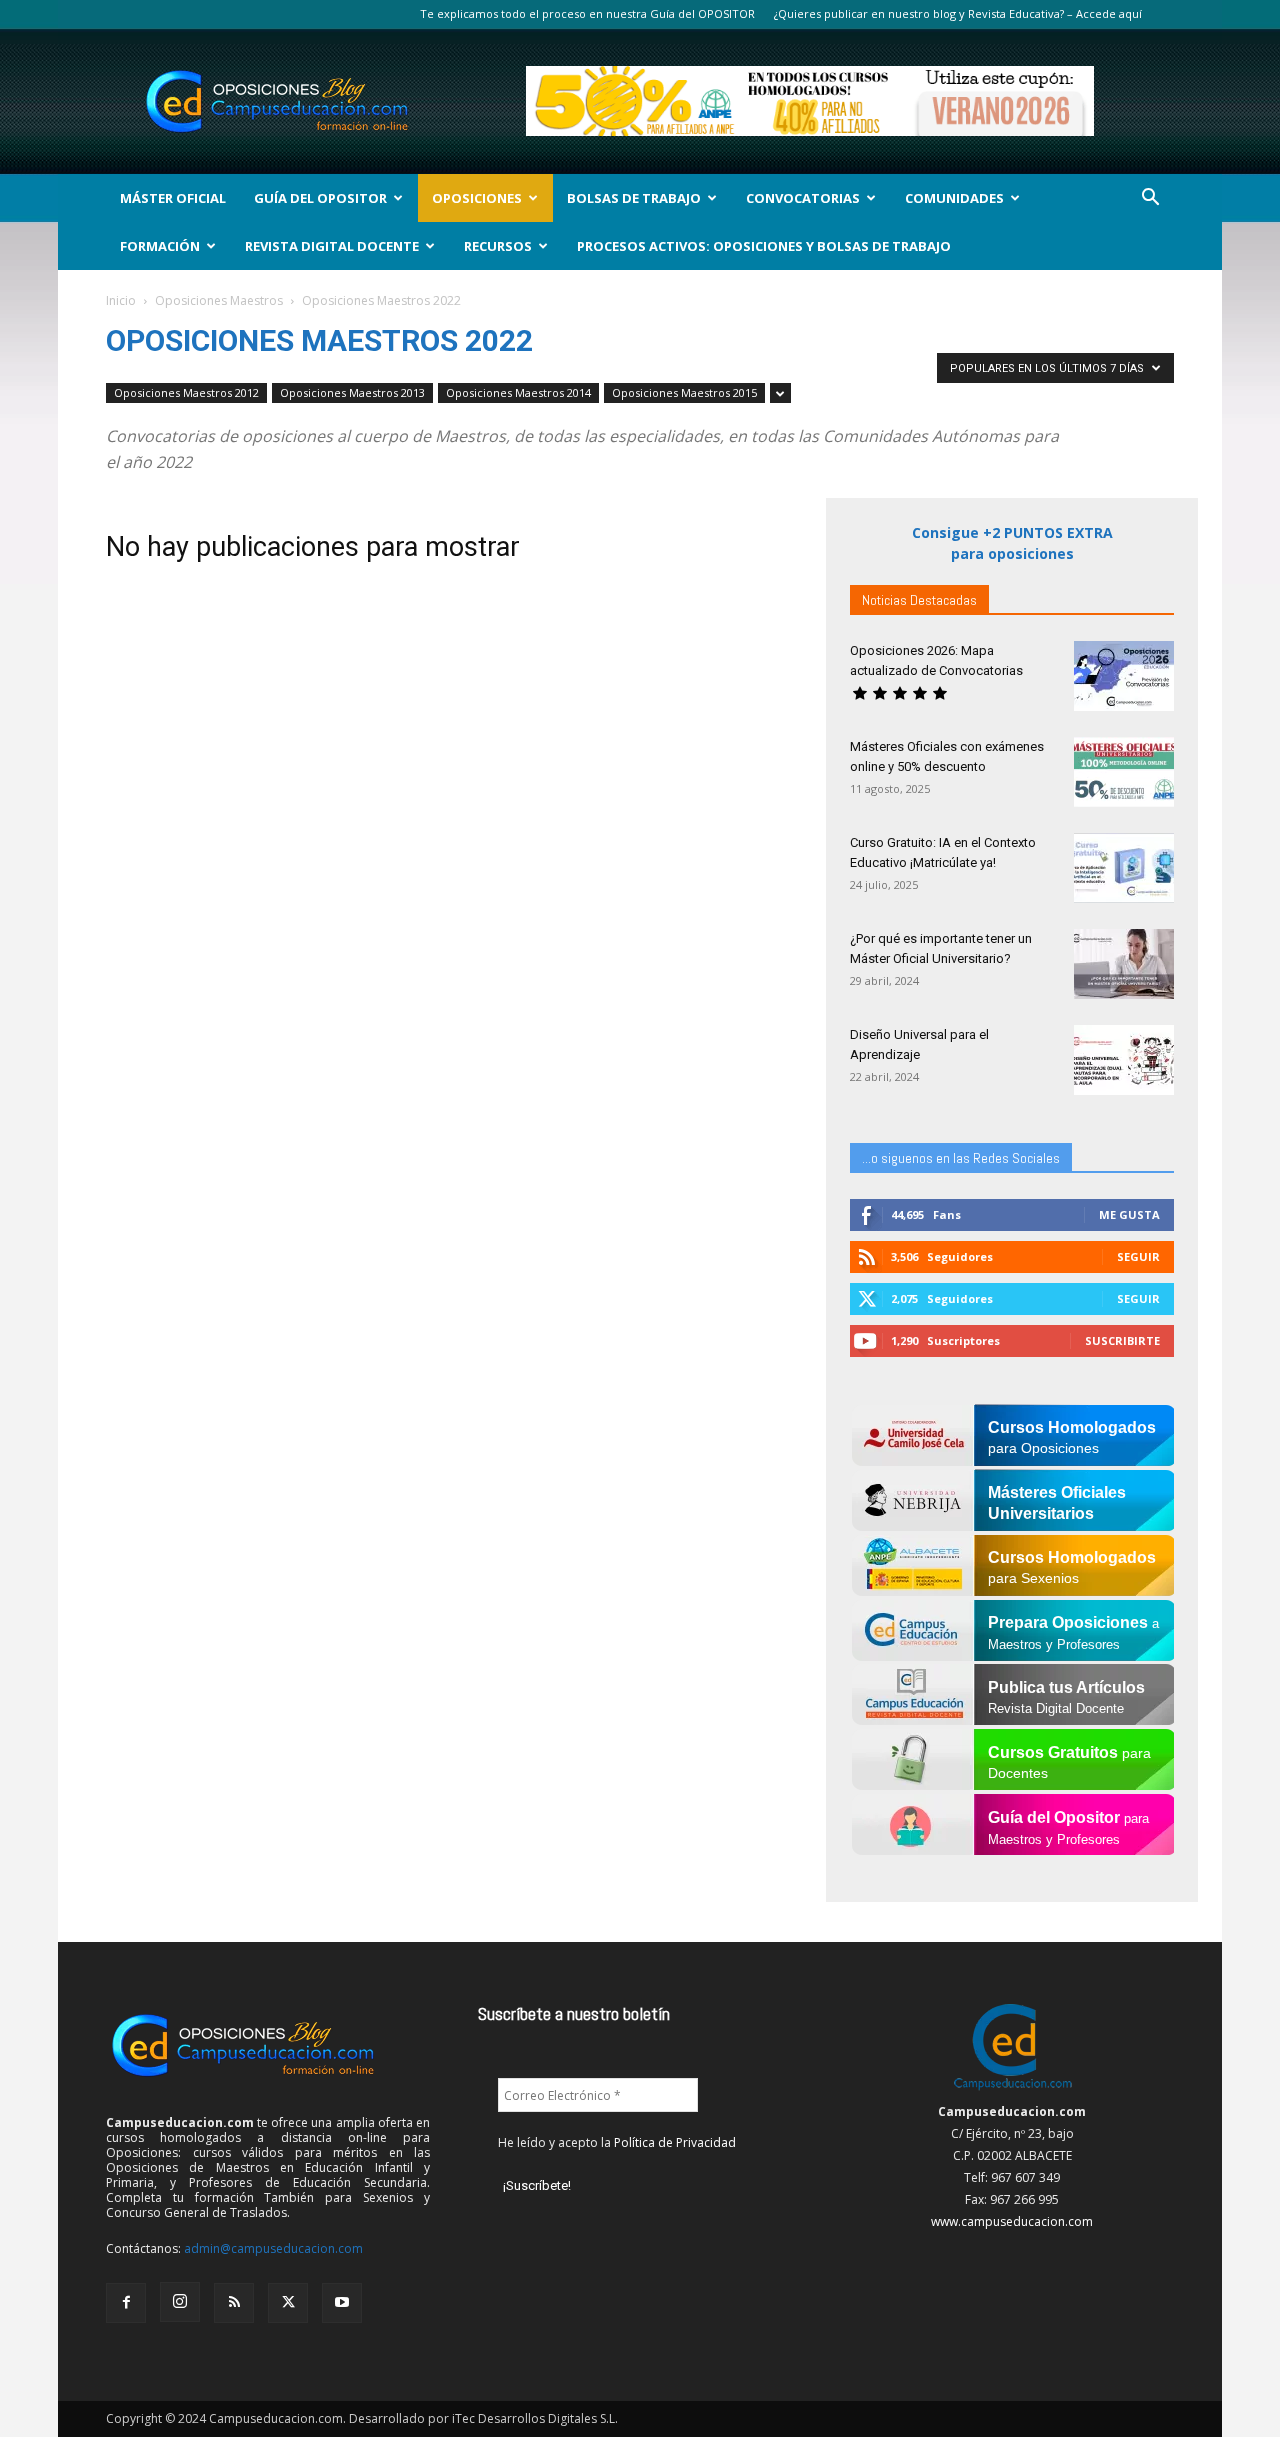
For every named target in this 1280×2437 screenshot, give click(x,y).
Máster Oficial (173, 198)
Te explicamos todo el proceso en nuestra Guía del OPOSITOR (587, 13)
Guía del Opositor (320, 198)
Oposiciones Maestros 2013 (352, 392)
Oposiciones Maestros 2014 (518, 392)
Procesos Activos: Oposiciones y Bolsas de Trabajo (764, 246)
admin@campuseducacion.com (273, 2248)
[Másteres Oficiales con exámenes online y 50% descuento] (1124, 772)
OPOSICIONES (477, 198)
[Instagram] (180, 2302)
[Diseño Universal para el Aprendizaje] (1124, 1060)
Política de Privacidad (675, 2142)
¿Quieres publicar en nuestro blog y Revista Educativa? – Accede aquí (958, 13)
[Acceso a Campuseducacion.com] (1012, 2089)
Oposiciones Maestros (219, 300)
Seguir (1138, 1256)
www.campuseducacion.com (1012, 2221)
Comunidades (954, 198)
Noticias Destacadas (919, 600)
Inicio (121, 300)
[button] (1150, 199)
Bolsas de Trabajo (634, 198)
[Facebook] (126, 2303)
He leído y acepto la (617, 2142)
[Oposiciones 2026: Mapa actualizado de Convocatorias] (1124, 676)
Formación (160, 246)
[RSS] (234, 2303)
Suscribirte (1122, 1340)
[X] (288, 2303)
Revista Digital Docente (332, 246)
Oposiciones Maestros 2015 (684, 392)
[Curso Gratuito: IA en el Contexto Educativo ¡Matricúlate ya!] (1124, 868)
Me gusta (1129, 1214)
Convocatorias (803, 198)
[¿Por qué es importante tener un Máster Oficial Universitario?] (1124, 964)
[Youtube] (342, 2303)
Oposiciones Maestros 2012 (186, 392)
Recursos (498, 246)
